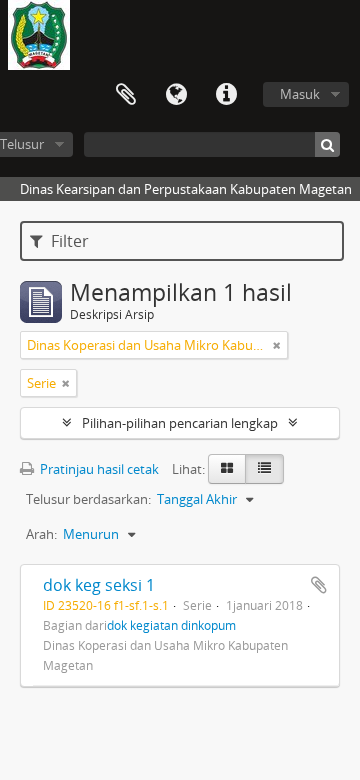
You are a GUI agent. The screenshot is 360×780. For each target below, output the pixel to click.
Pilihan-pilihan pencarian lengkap (180, 423)
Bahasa (176, 95)
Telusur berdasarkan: (88, 499)
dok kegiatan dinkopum (171, 625)
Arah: (41, 534)
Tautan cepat (226, 95)
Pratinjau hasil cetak (98, 469)
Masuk (300, 94)
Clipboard (126, 95)
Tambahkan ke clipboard (319, 585)
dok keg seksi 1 (99, 585)
